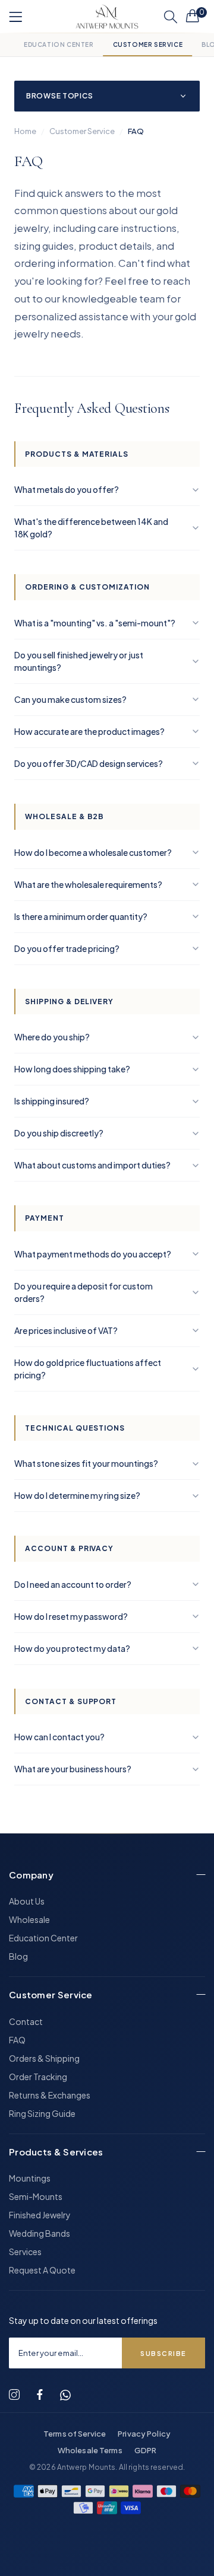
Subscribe (163, 2353)
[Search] (171, 17)
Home (25, 131)
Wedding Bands (40, 2233)
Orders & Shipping (44, 2058)
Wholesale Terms (90, 2450)
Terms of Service (75, 2434)
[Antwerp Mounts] (107, 17)
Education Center (59, 44)
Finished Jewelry (40, 2215)
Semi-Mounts (36, 2196)
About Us (27, 1901)
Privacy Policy (144, 2434)
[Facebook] (40, 2395)
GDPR (146, 2450)
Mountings (30, 2178)
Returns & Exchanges (50, 2095)
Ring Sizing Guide (42, 2113)
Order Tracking (38, 2077)
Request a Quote (42, 2270)
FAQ (17, 2040)
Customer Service (148, 44)
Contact (26, 2021)
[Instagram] (14, 2395)
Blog (18, 1956)
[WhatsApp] (65, 2395)
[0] (193, 15)
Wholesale (29, 1919)
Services (25, 2252)
